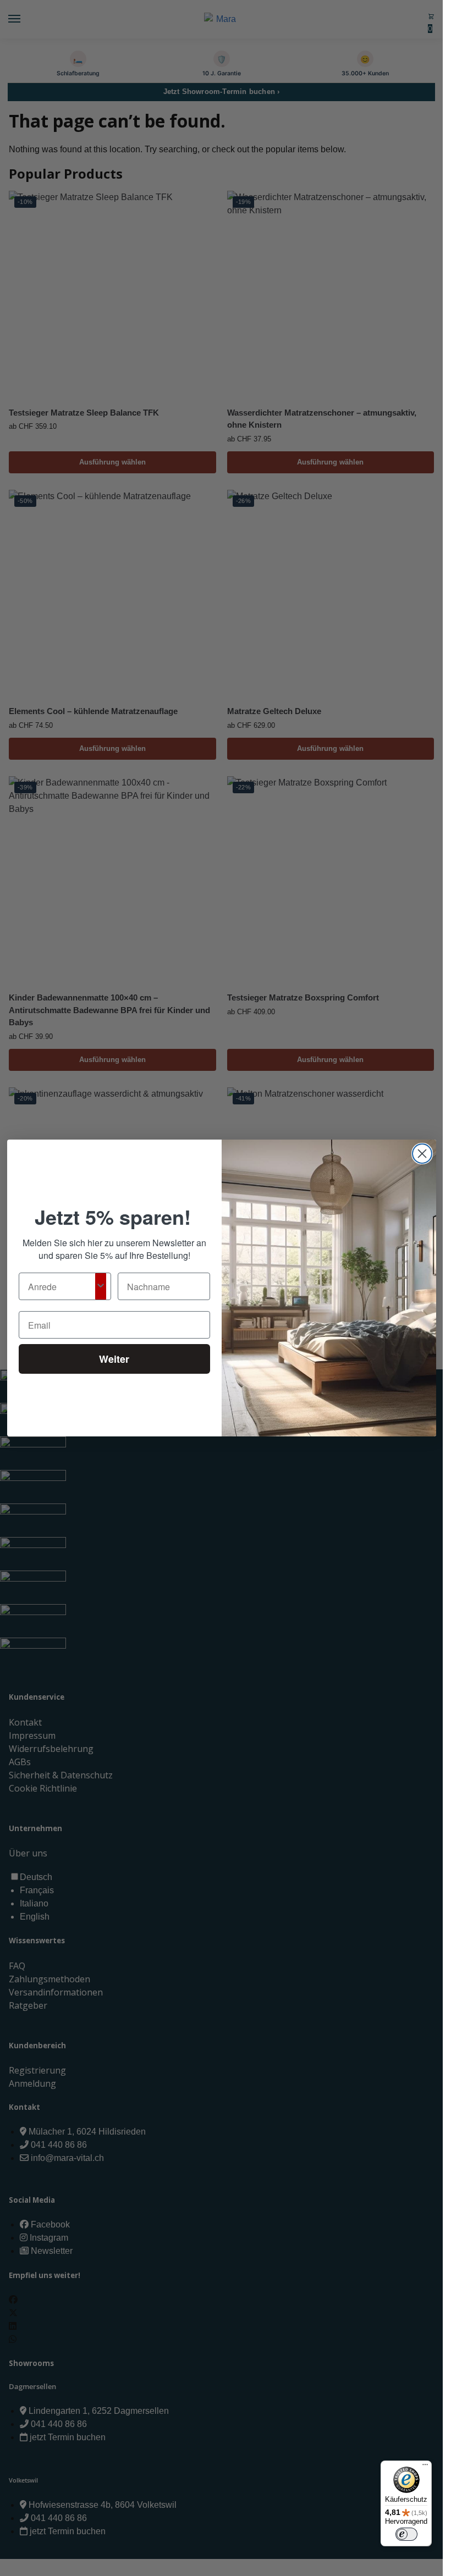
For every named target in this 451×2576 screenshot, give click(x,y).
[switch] (406, 2534)
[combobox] (62, 1286)
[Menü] (425, 2467)
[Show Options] (101, 1286)
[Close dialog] (422, 1154)
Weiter (114, 1359)
